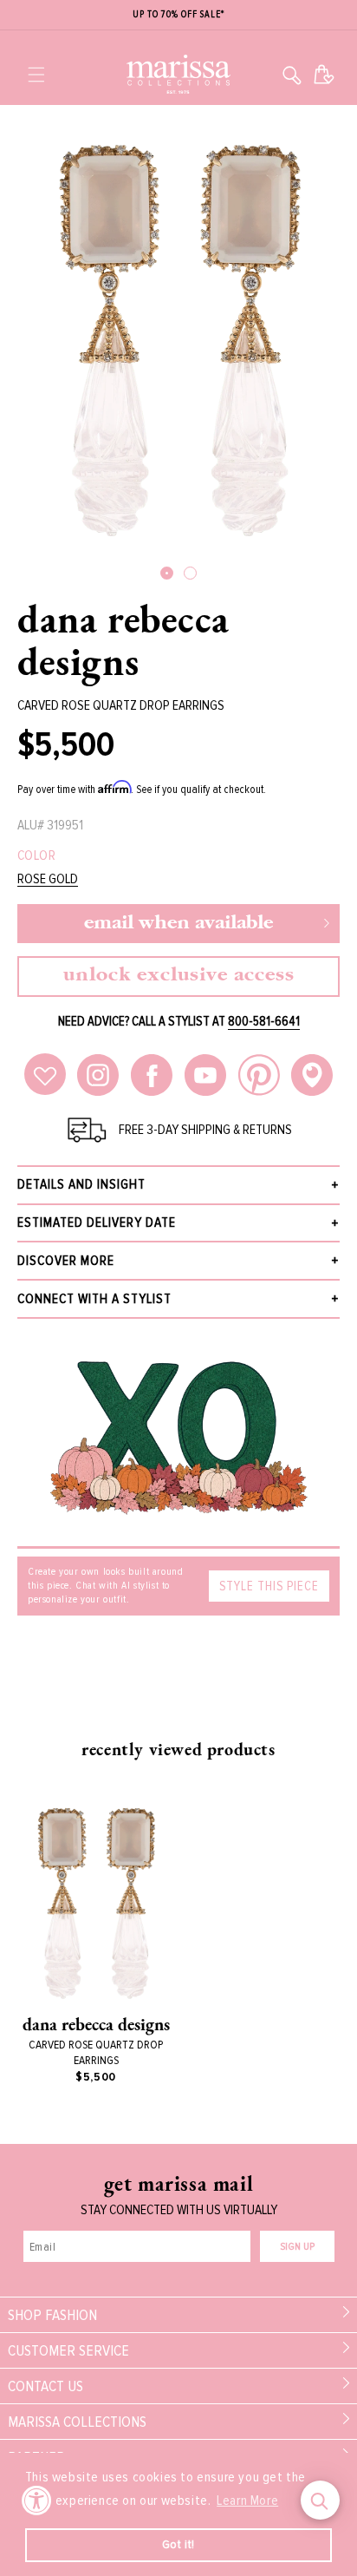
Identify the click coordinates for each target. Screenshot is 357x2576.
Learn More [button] (247, 2501)
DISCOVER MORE (66, 1261)
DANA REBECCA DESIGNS (123, 640)
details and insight (81, 1184)
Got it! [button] (178, 2544)
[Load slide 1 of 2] (167, 573)
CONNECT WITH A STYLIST (94, 1299)
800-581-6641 (264, 1021)
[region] (178, 15)
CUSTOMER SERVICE (68, 2350)
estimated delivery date (97, 1222)
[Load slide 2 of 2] (190, 573)
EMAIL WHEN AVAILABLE (178, 924)
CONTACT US (45, 2386)
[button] (36, 75)
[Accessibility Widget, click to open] (37, 2500)
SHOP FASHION (52, 2315)
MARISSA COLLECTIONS (77, 2422)
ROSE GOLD (48, 879)
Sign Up (297, 2247)
